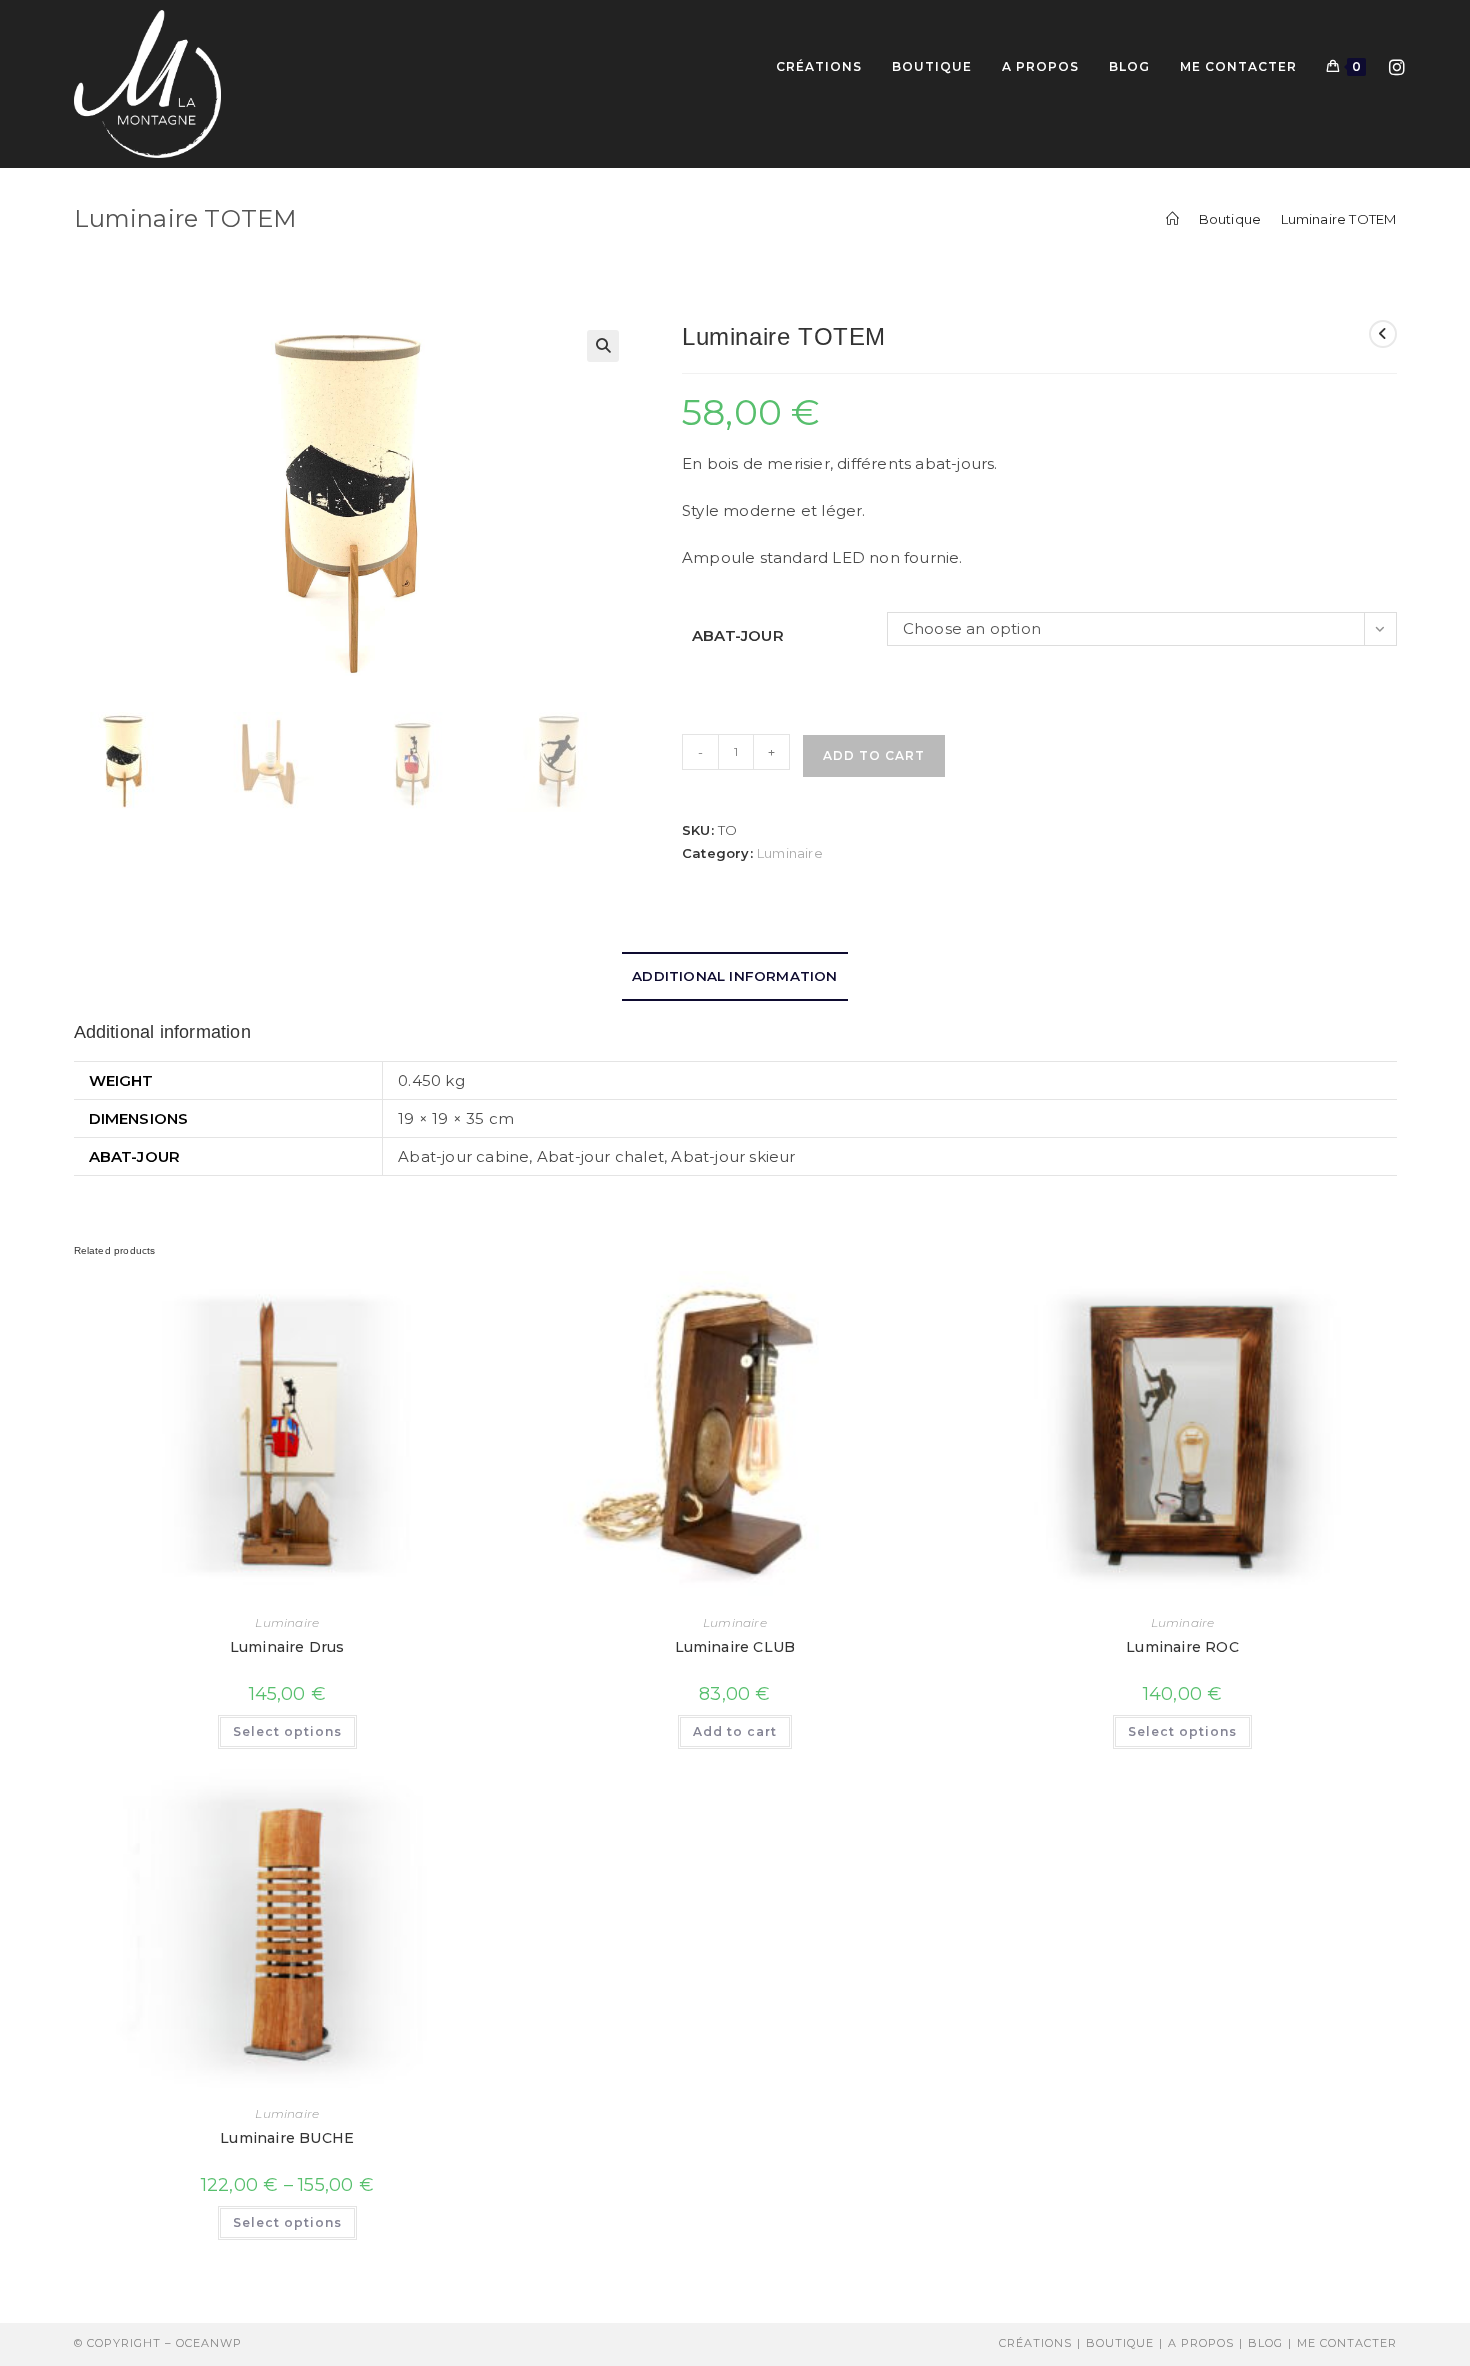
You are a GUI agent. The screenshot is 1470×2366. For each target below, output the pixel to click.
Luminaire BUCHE (287, 2138)
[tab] (734, 976)
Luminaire (790, 853)
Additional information (734, 976)
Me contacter (1347, 2343)
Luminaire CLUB (735, 1647)
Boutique (1120, 2343)
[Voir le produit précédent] (1383, 334)
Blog (1265, 2343)
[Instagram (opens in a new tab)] (1397, 65)
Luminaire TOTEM (1339, 219)
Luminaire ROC (1182, 1647)
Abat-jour (738, 635)
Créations (1035, 2343)
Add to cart (874, 755)
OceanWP (209, 2343)
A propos (1201, 2343)
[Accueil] (1172, 219)
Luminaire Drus (287, 1647)
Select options (287, 1731)
